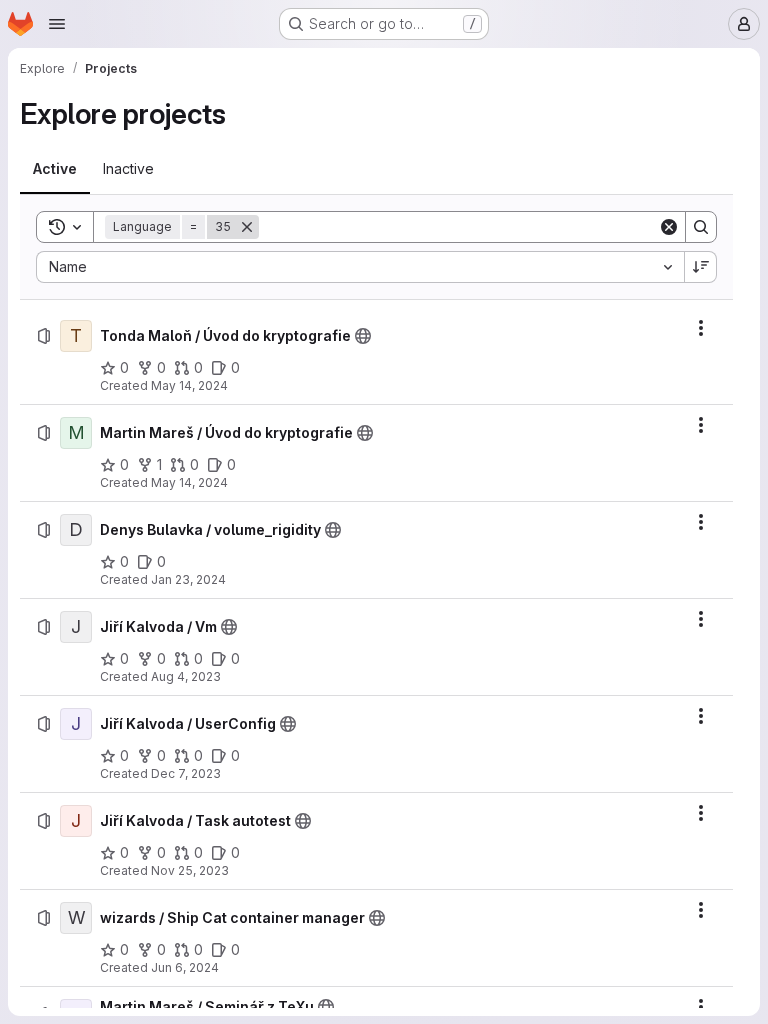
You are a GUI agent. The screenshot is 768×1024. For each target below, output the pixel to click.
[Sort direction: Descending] (701, 267)
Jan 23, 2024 (188, 579)
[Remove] (247, 227)
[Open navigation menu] (57, 24)
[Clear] (669, 227)
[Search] (701, 227)
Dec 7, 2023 (186, 773)
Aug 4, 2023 (186, 676)
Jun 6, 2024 (185, 967)
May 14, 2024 (189, 385)
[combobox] (360, 267)
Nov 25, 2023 (190, 870)
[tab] (55, 169)
